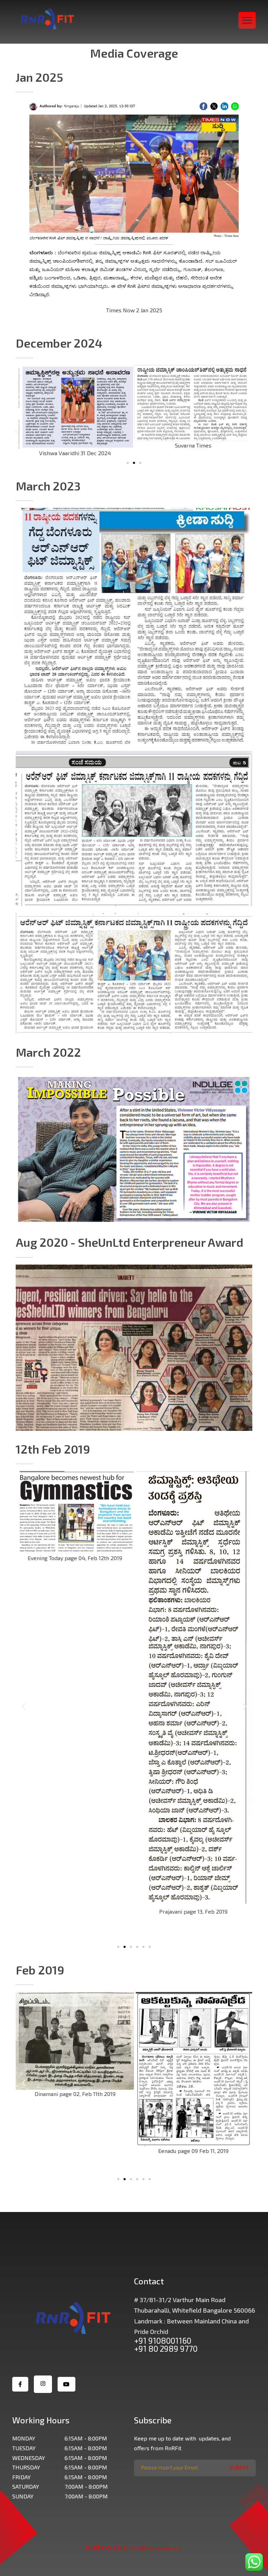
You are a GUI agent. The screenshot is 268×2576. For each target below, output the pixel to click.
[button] (128, 463)
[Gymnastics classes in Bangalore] (47, 19)
